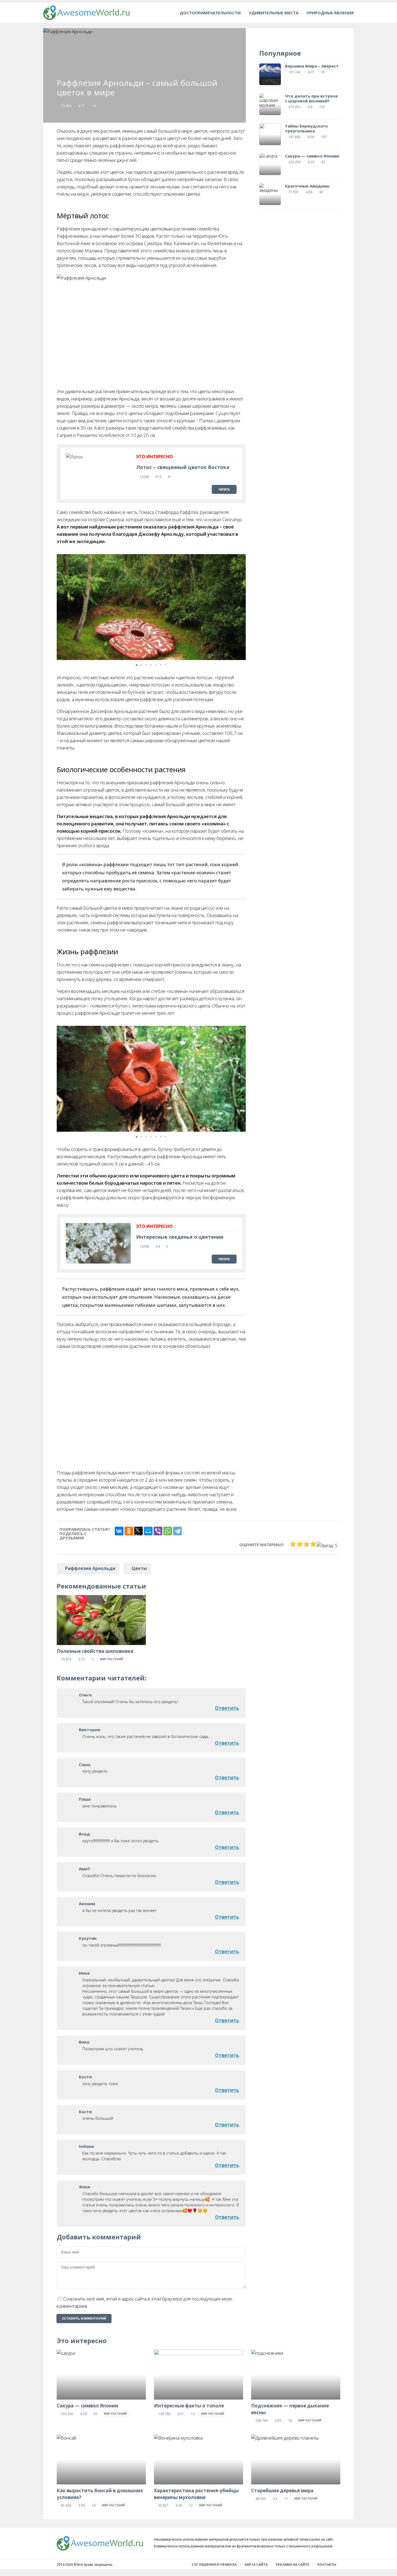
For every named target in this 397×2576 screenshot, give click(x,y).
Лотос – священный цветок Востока (183, 467)
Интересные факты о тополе (189, 2406)
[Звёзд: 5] (327, 1545)
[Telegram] (177, 1531)
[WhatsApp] (168, 1531)
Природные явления (330, 13)
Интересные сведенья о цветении (180, 1237)
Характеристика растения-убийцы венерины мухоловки (196, 2494)
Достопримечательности (210, 13)
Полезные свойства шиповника (95, 1651)
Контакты (327, 2565)
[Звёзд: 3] (306, 1544)
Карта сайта (256, 2565)
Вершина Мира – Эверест (312, 66)
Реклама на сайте (292, 2565)
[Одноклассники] (129, 1531)
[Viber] (158, 1531)
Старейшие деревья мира (282, 2490)
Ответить (227, 1708)
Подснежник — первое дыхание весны (290, 2409)
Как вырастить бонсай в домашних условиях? (100, 2494)
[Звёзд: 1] (293, 1544)
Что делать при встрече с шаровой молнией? (311, 98)
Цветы (139, 1568)
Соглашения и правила (214, 2565)
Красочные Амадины (307, 186)
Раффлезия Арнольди (90, 1568)
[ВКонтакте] (119, 1531)
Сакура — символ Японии (312, 156)
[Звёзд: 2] (300, 1544)
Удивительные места (274, 13)
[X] (139, 1531)
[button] (241, 607)
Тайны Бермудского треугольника (306, 128)
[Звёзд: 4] (313, 1544)
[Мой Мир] (148, 1531)
